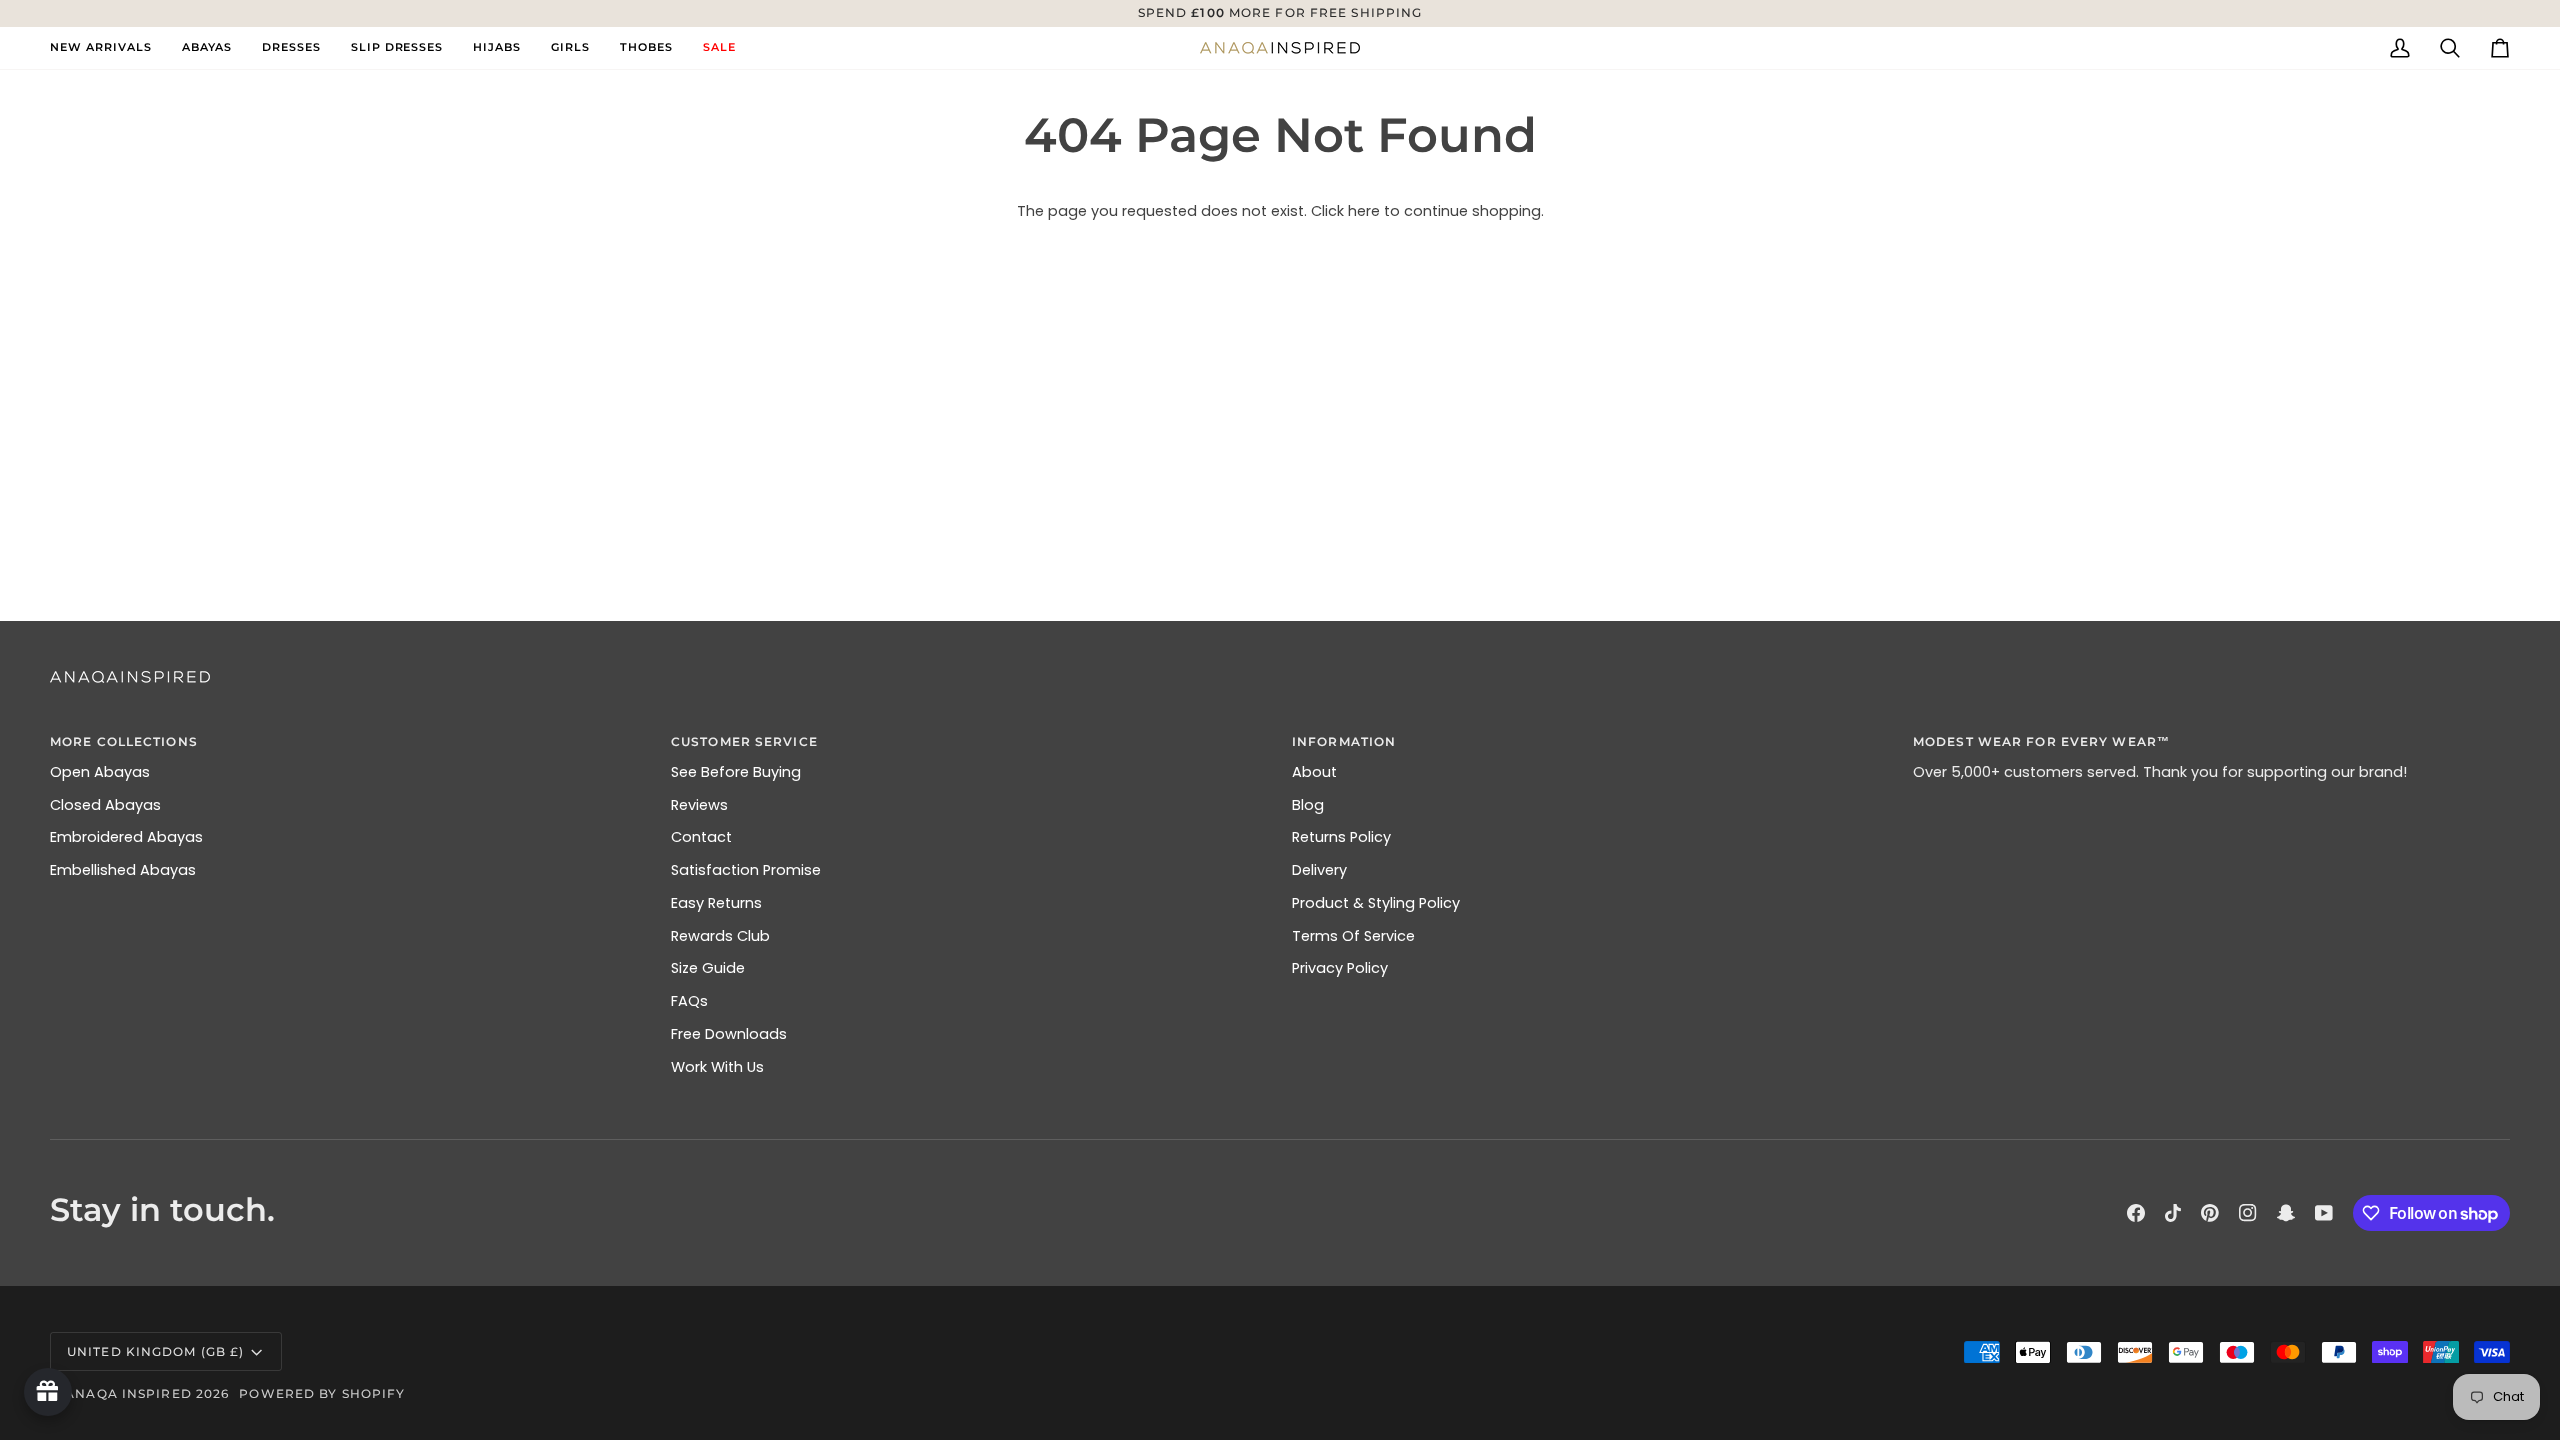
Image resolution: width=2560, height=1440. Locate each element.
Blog (1308, 805)
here (1364, 211)
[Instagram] (2248, 1213)
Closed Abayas (105, 805)
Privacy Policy (1340, 968)
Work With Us (717, 1067)
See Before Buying (736, 772)
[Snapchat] (2286, 1213)
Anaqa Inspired (128, 1393)
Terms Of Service (1353, 936)
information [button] (1344, 741)
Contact (701, 837)
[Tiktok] (2173, 1213)
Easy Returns (716, 903)
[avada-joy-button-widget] (48, 1392)
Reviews (699, 805)
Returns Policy (1341, 837)
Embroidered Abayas (126, 837)
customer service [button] (744, 741)
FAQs (689, 1001)
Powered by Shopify (322, 1393)
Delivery (1319, 870)
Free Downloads (729, 1034)
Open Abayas (100, 772)
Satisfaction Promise (746, 870)
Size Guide (708, 968)
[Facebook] (2136, 1213)
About (1314, 772)
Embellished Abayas (123, 870)
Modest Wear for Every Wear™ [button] (2041, 741)
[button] (207, 48)
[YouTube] (2324, 1213)
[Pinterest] (2210, 1213)
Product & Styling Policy (1376, 903)
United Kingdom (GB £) (155, 1351)
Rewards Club (720, 936)
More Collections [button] (124, 741)
